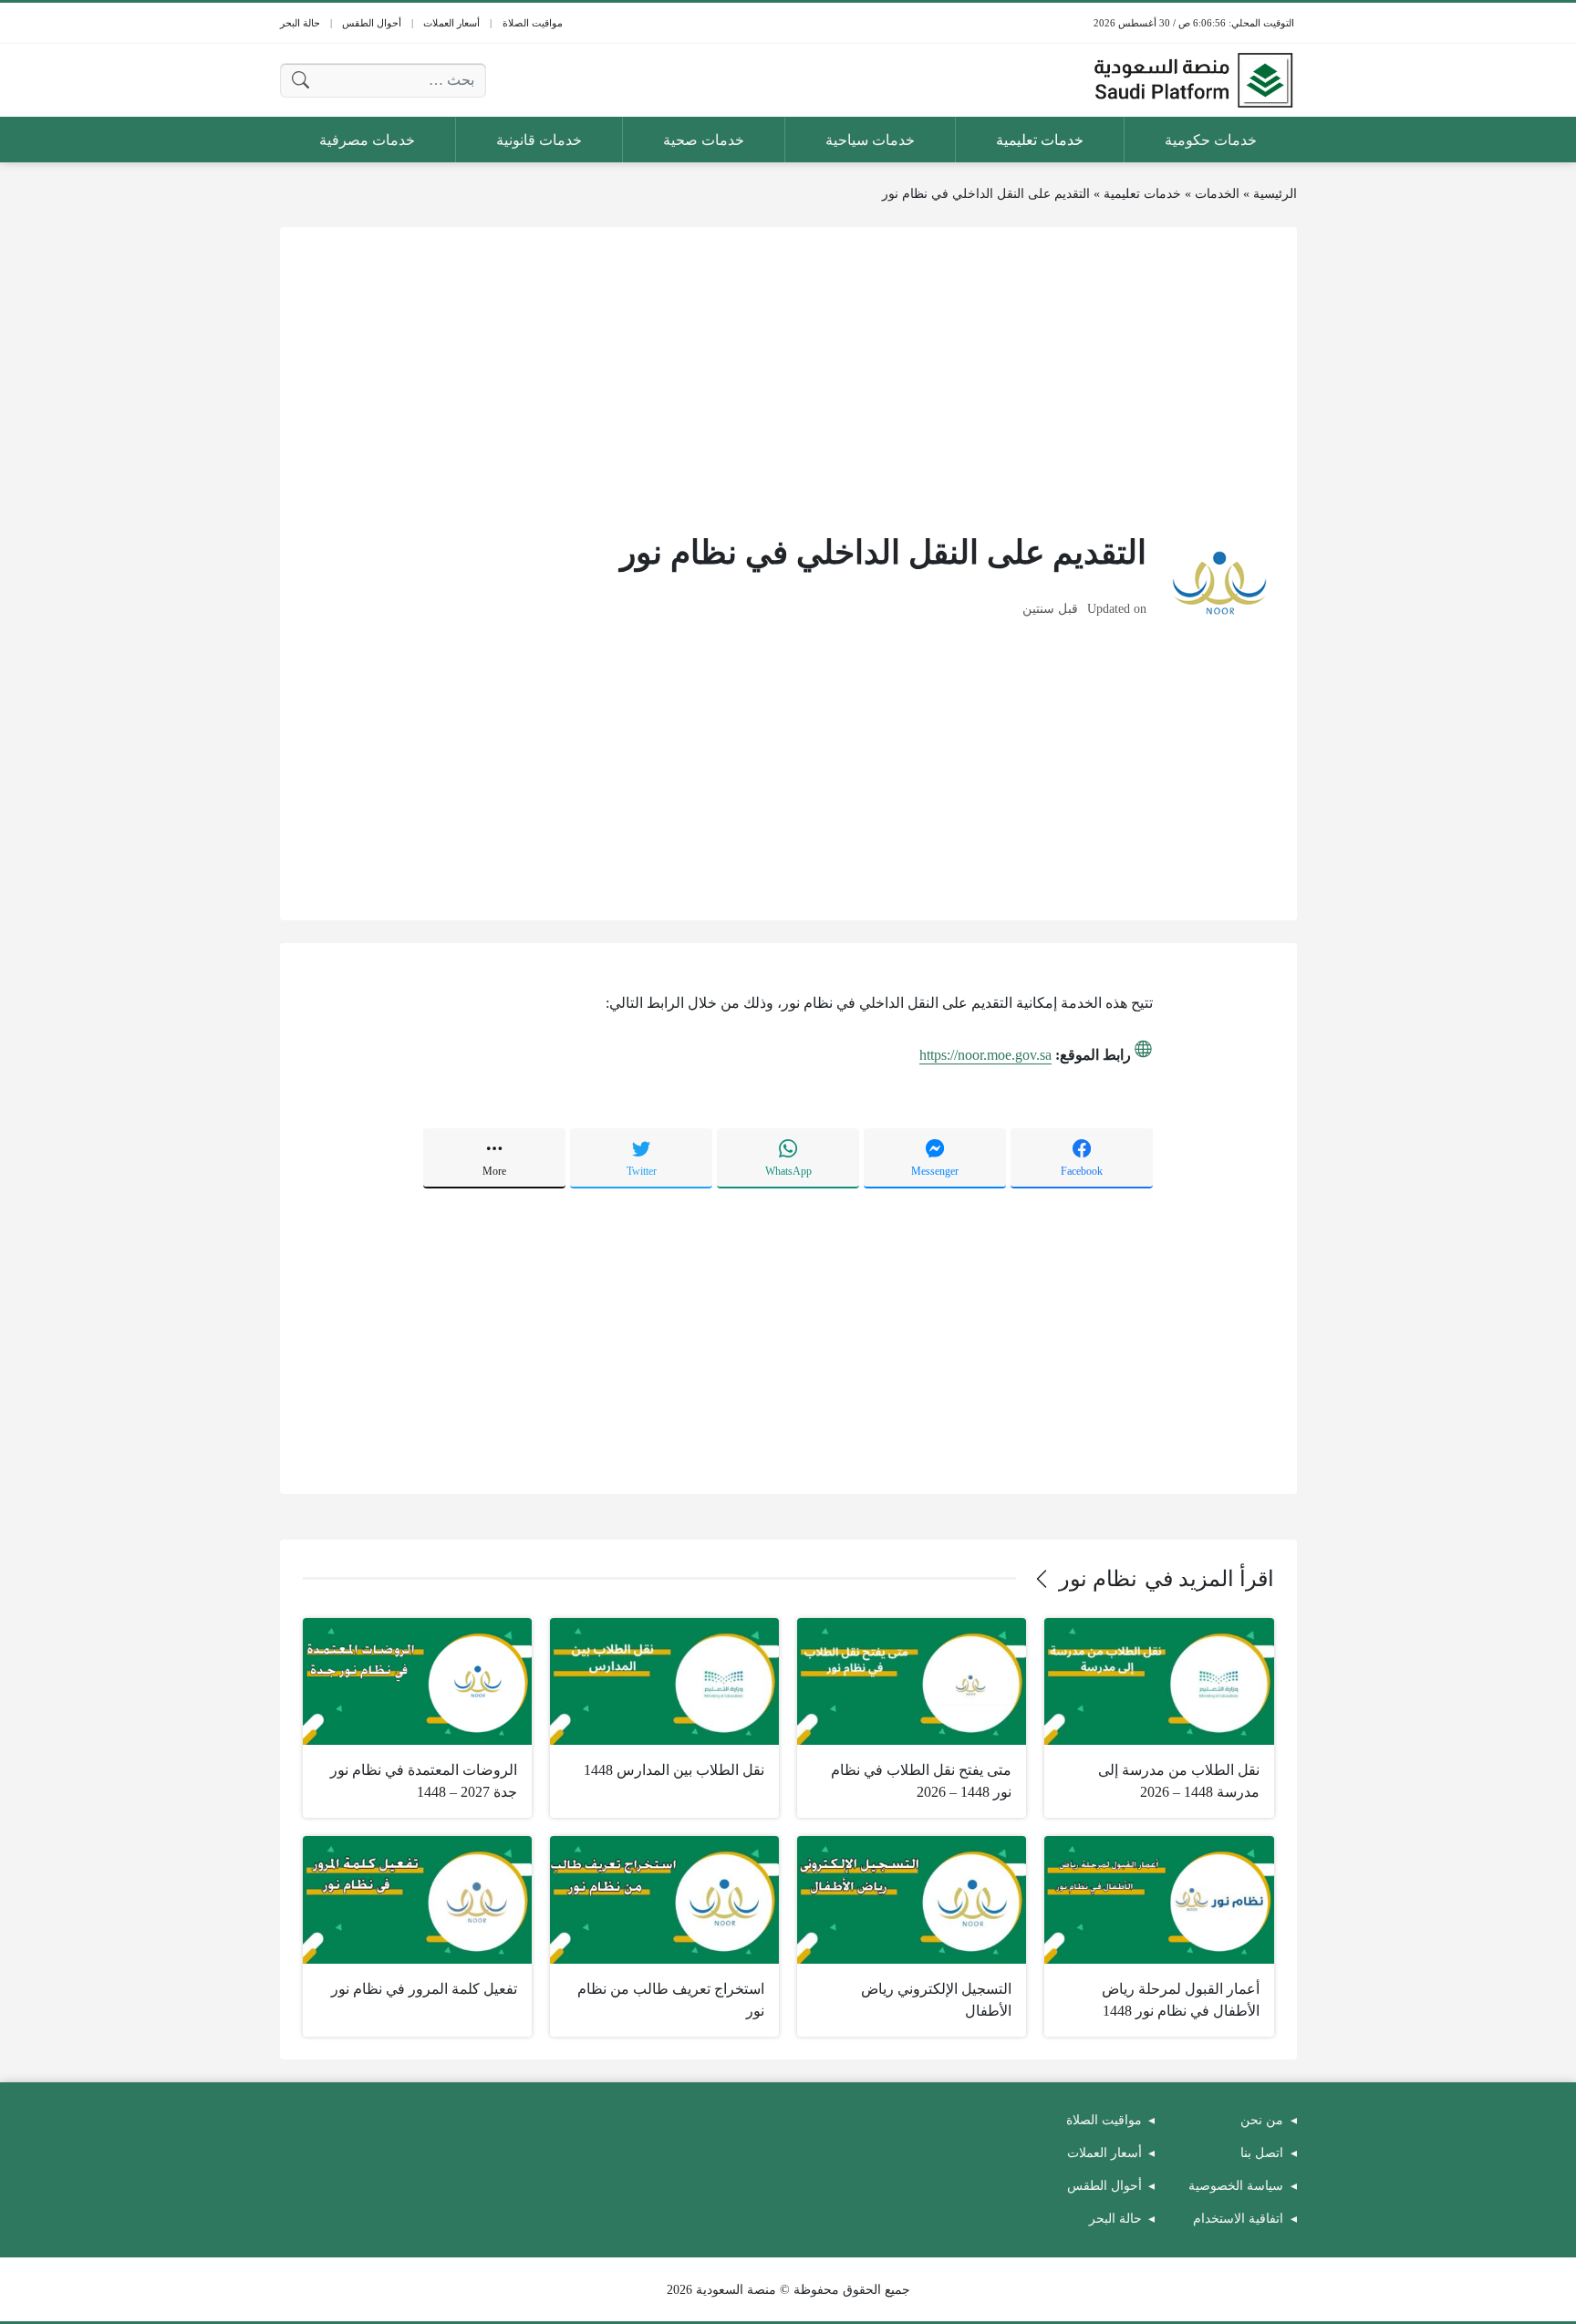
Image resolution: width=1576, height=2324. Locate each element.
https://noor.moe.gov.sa (985, 1055)
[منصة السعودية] (1193, 80)
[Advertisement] (788, 378)
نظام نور (1098, 1579)
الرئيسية (1275, 194)
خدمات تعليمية (1142, 194)
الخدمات (1217, 194)
